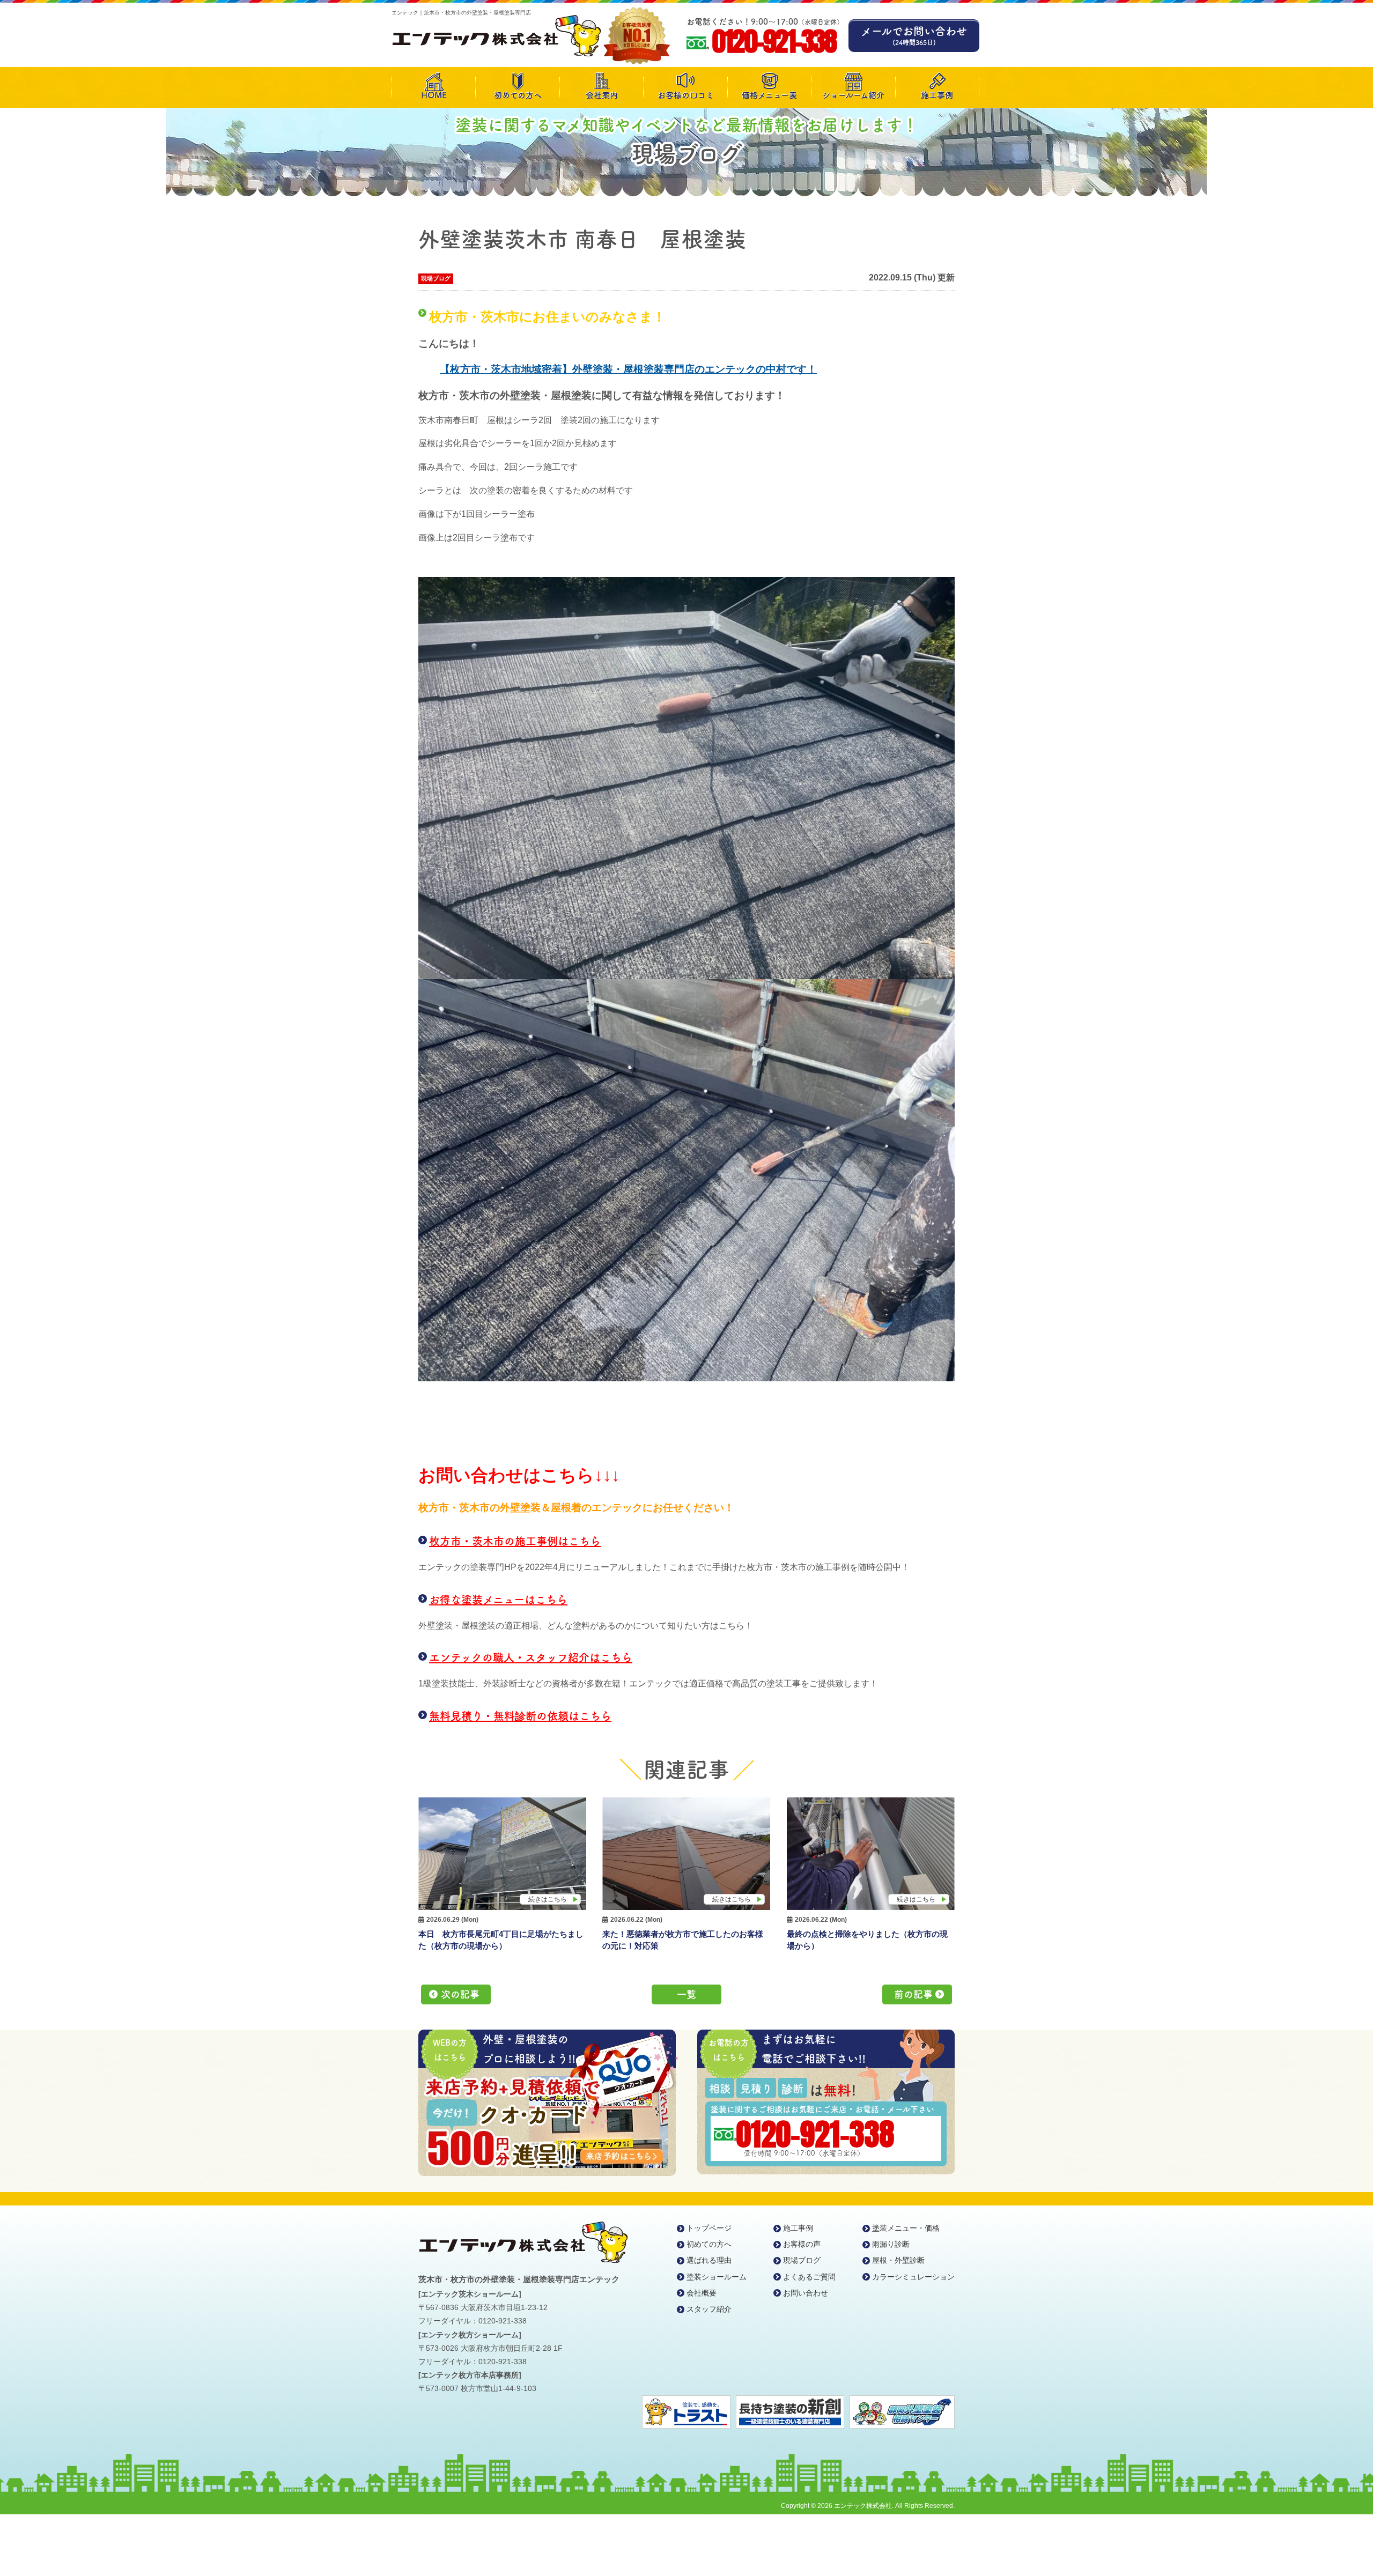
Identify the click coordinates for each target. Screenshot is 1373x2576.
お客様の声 (802, 2244)
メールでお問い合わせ (914, 36)
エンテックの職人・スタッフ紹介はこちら (531, 1657)
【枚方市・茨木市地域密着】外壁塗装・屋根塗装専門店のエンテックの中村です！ (628, 369)
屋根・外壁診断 (898, 2260)
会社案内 (602, 95)
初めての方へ (518, 95)
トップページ (709, 2228)
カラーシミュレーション (913, 2277)
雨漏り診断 (891, 2244)
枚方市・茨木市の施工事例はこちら (515, 1541)
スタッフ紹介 (709, 2309)
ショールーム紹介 (853, 95)
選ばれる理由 (709, 2260)
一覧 (686, 1994)
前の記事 (913, 1994)
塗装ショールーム (717, 2277)
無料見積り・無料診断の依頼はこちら (520, 1716)
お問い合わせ (806, 2293)
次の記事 (460, 1994)
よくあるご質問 (809, 2277)
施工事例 (937, 95)
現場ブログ (436, 278)
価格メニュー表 (769, 95)
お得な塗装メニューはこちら (498, 1600)
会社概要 (702, 2293)
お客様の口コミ (686, 95)
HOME (434, 95)
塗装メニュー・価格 (906, 2228)
